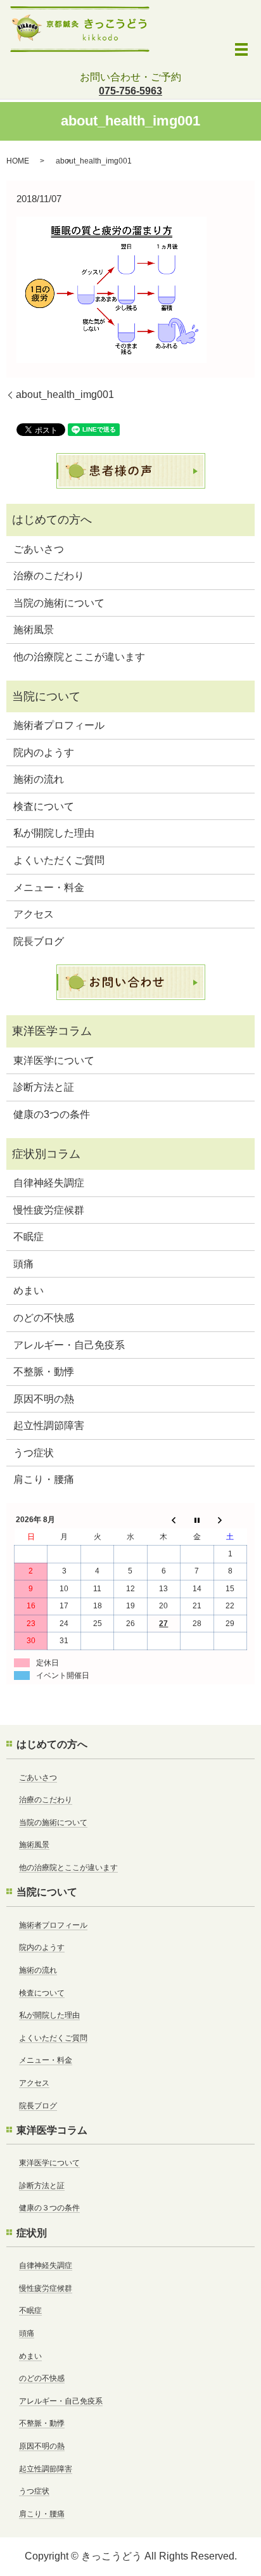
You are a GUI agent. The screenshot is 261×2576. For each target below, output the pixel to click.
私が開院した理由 (54, 833)
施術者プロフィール (59, 725)
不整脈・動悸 (44, 1372)
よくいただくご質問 (59, 860)
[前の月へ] (163, 1520)
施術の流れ (39, 779)
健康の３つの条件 (49, 2208)
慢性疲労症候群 (49, 1210)
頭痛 (23, 1264)
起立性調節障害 (49, 1426)
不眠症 (29, 1237)
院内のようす (44, 753)
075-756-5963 (130, 91)
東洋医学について (54, 1061)
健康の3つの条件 (52, 1114)
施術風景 (34, 630)
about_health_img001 (65, 394)
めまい (29, 1291)
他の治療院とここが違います (79, 657)
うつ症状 (34, 1453)
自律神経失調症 (49, 1183)
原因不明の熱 (44, 1399)
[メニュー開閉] (241, 49)
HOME (18, 161)
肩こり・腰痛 (44, 1479)
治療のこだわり (49, 576)
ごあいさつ (39, 549)
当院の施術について (59, 603)
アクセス (34, 914)
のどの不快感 (44, 1318)
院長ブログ (39, 941)
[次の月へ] (230, 1520)
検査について (44, 806)
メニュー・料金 (49, 888)
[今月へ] (197, 1520)
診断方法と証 (44, 1087)
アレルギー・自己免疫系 (69, 1345)
